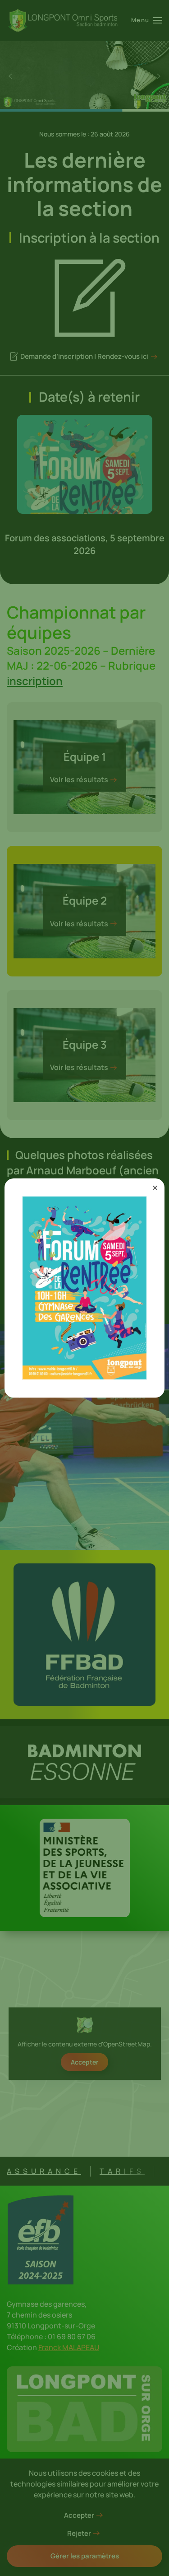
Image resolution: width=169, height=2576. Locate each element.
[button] (155, 1188)
